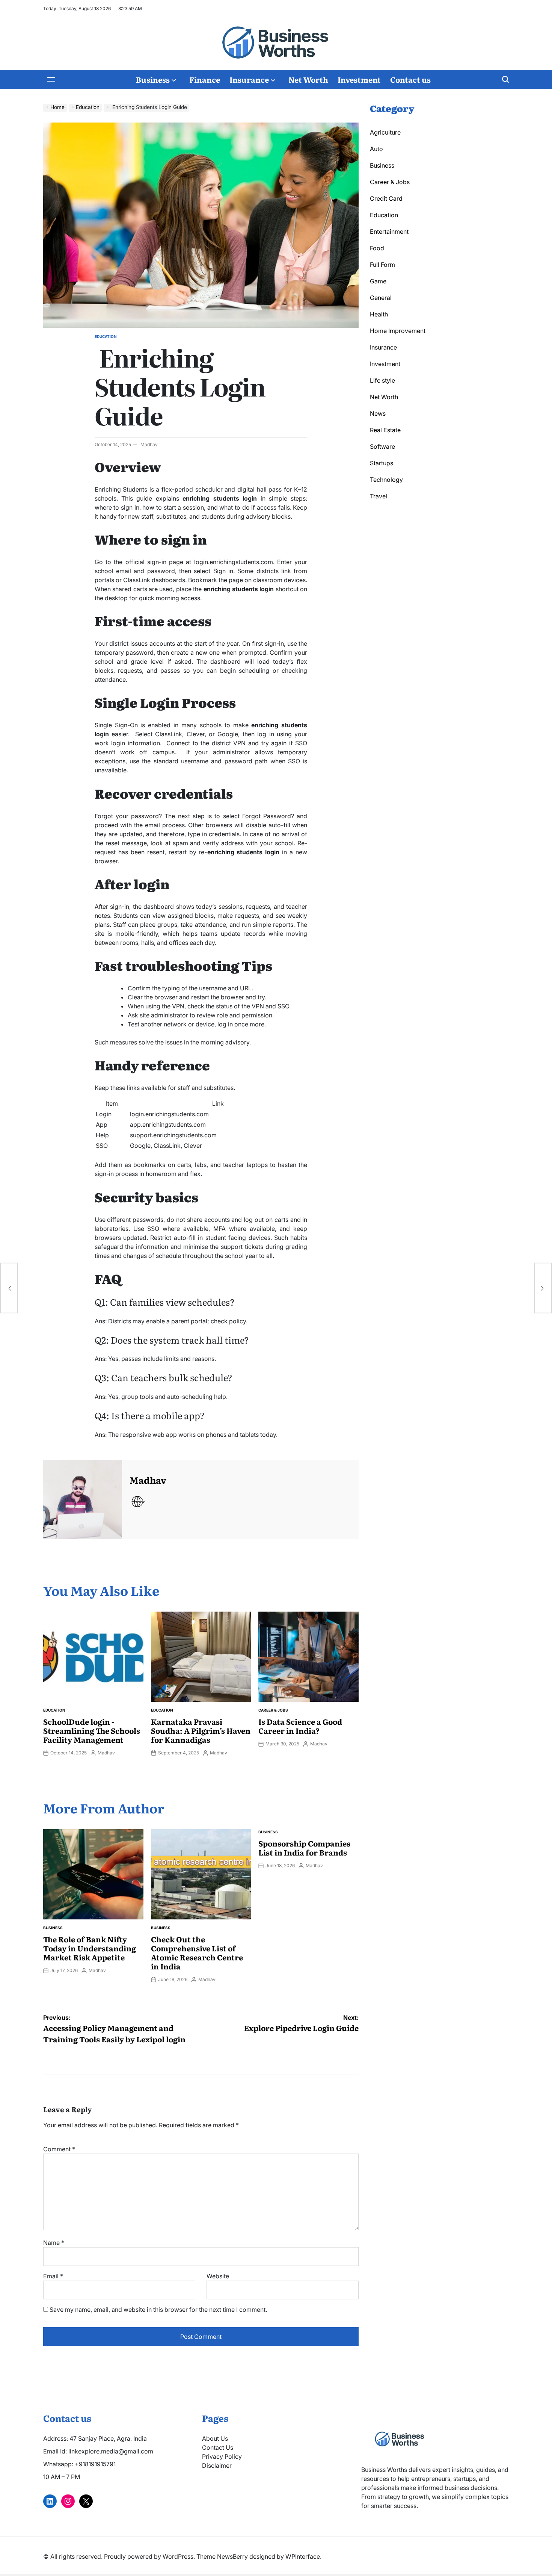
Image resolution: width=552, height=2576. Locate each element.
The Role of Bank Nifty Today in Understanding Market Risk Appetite (90, 1948)
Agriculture (385, 132)
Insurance (249, 79)
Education (106, 336)
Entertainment (389, 232)
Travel (379, 496)
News (378, 413)
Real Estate (385, 430)
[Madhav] (83, 1499)
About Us (215, 2438)
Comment (59, 2149)
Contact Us (218, 2447)
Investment (359, 79)
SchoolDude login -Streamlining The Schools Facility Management (92, 1730)
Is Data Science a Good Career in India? (300, 1726)
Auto (376, 149)
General (381, 298)
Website (218, 2276)
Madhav (149, 444)
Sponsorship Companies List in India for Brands (304, 1848)
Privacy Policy (222, 2456)
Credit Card (386, 198)
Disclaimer (217, 2466)
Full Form (382, 265)
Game (378, 281)
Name (54, 2243)
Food (377, 248)
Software (382, 446)
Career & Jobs (273, 1710)
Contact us (410, 79)
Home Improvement (398, 331)
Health (379, 314)
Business (153, 79)
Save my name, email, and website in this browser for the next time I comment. (158, 2310)
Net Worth (308, 79)
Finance (205, 79)
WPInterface (303, 2556)
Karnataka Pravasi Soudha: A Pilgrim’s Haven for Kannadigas (201, 1730)
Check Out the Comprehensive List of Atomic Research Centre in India (197, 1952)
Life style (382, 380)
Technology (386, 480)
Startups (382, 463)
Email (53, 2276)
